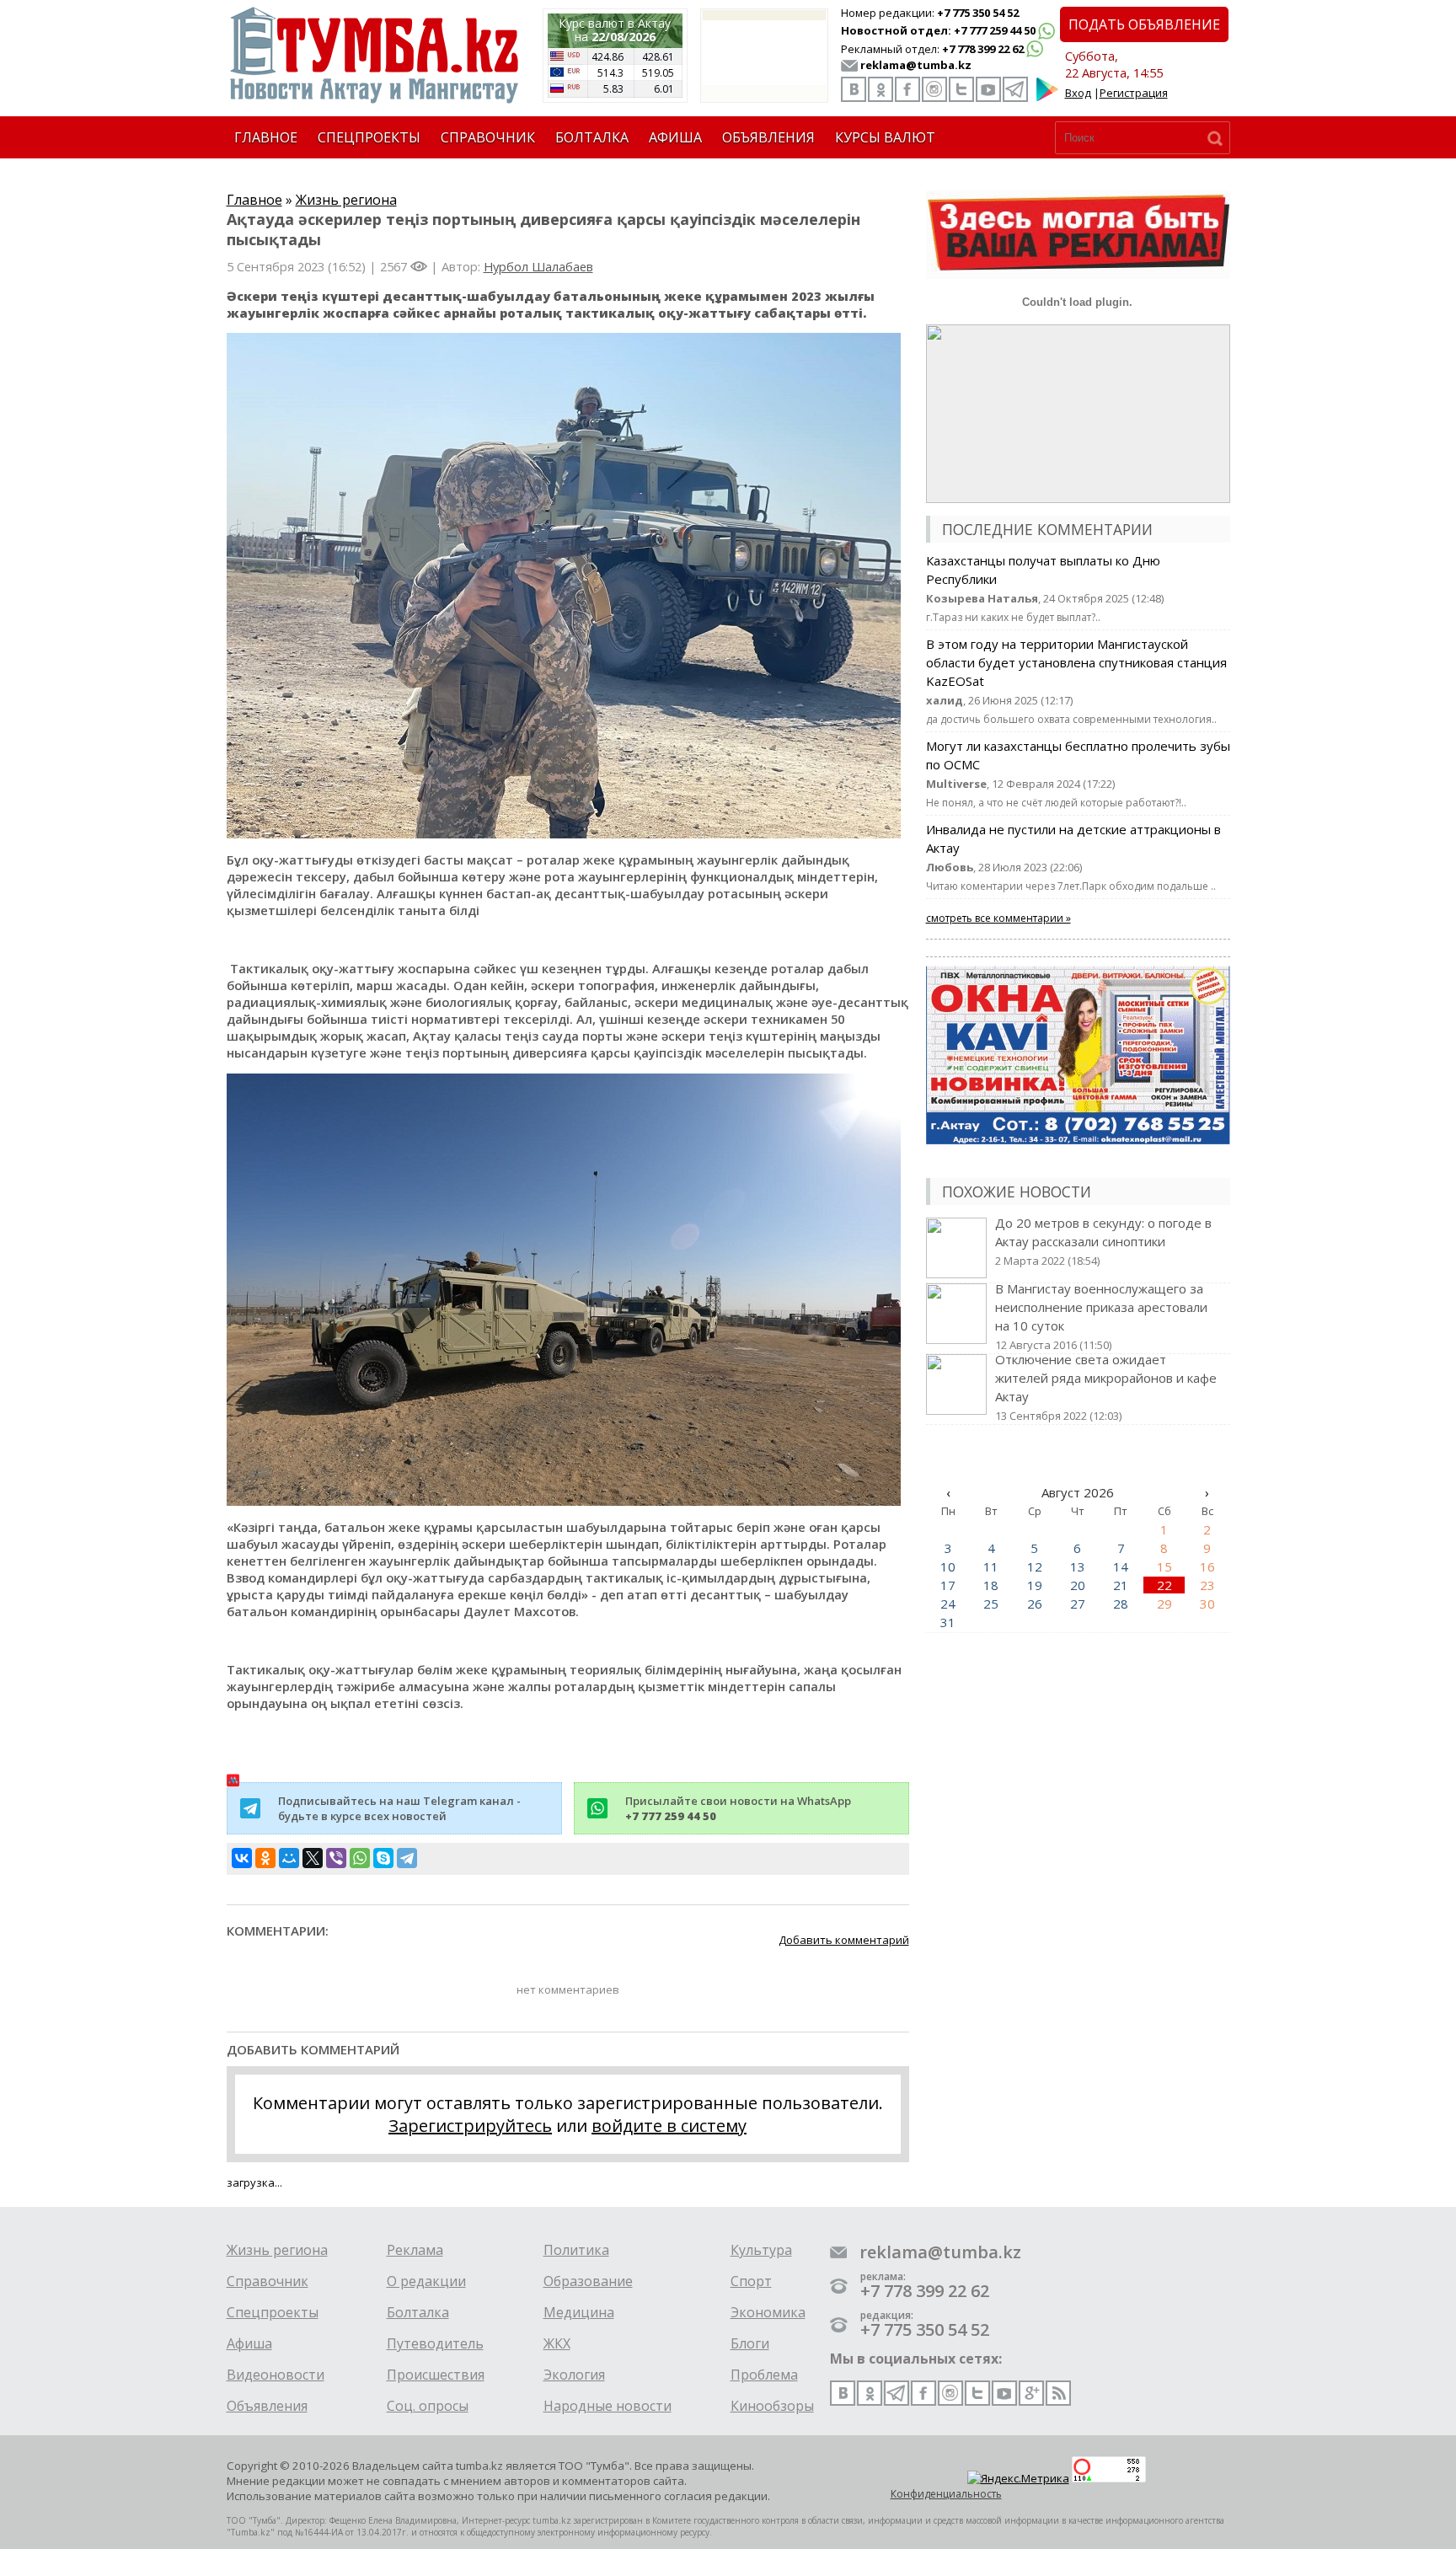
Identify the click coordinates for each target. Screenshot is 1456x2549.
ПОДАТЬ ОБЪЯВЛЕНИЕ (1144, 24)
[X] (313, 1858)
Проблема (764, 2375)
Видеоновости (276, 2375)
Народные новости (608, 2406)
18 (991, 1585)
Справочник (268, 2281)
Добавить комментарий (844, 1940)
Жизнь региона (346, 200)
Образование (588, 2281)
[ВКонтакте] (242, 1858)
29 (1164, 1604)
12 (1035, 1566)
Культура (761, 2250)
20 (1078, 1585)
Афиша (249, 2343)
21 (1121, 1585)
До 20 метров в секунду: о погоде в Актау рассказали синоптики (1103, 1241)
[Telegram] (407, 1858)
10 (948, 1566)
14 (1121, 1566)
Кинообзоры (772, 2406)
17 (948, 1585)
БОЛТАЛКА (592, 137)
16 (1207, 1566)
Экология (574, 2375)
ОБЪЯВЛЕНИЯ (768, 137)
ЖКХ (557, 2343)
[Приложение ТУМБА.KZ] (1047, 98)
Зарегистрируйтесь (470, 2126)
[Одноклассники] (265, 1858)
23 (1207, 1585)
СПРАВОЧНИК (488, 137)
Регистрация (1134, 93)
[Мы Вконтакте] (854, 89)
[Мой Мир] (289, 1858)
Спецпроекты (273, 2312)
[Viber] (336, 1858)
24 (948, 1604)
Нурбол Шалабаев (538, 266)
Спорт (751, 2281)
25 (991, 1604)
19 (1035, 1585)
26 (1035, 1604)
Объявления (267, 2406)
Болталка (418, 2312)
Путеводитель (435, 2343)
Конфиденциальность (946, 2494)
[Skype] (383, 1858)
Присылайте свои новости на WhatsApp (738, 1808)
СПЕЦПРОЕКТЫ (369, 137)
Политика (576, 2250)
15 (1164, 1566)
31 (948, 1622)
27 (1078, 1604)
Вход (1078, 93)
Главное (254, 200)
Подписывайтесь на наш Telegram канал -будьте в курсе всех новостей (399, 1808)
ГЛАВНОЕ (266, 137)
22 (1164, 1585)
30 (1207, 1604)
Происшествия (436, 2375)
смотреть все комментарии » (998, 918)
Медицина (579, 2312)
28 (1121, 1604)
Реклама (415, 2250)
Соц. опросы (428, 2406)
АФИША (675, 137)
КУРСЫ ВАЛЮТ (885, 137)
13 (1078, 1566)
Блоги (750, 2343)
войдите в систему (669, 2126)
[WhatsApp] (360, 1858)
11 (991, 1566)
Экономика (768, 2312)
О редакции (426, 2281)
